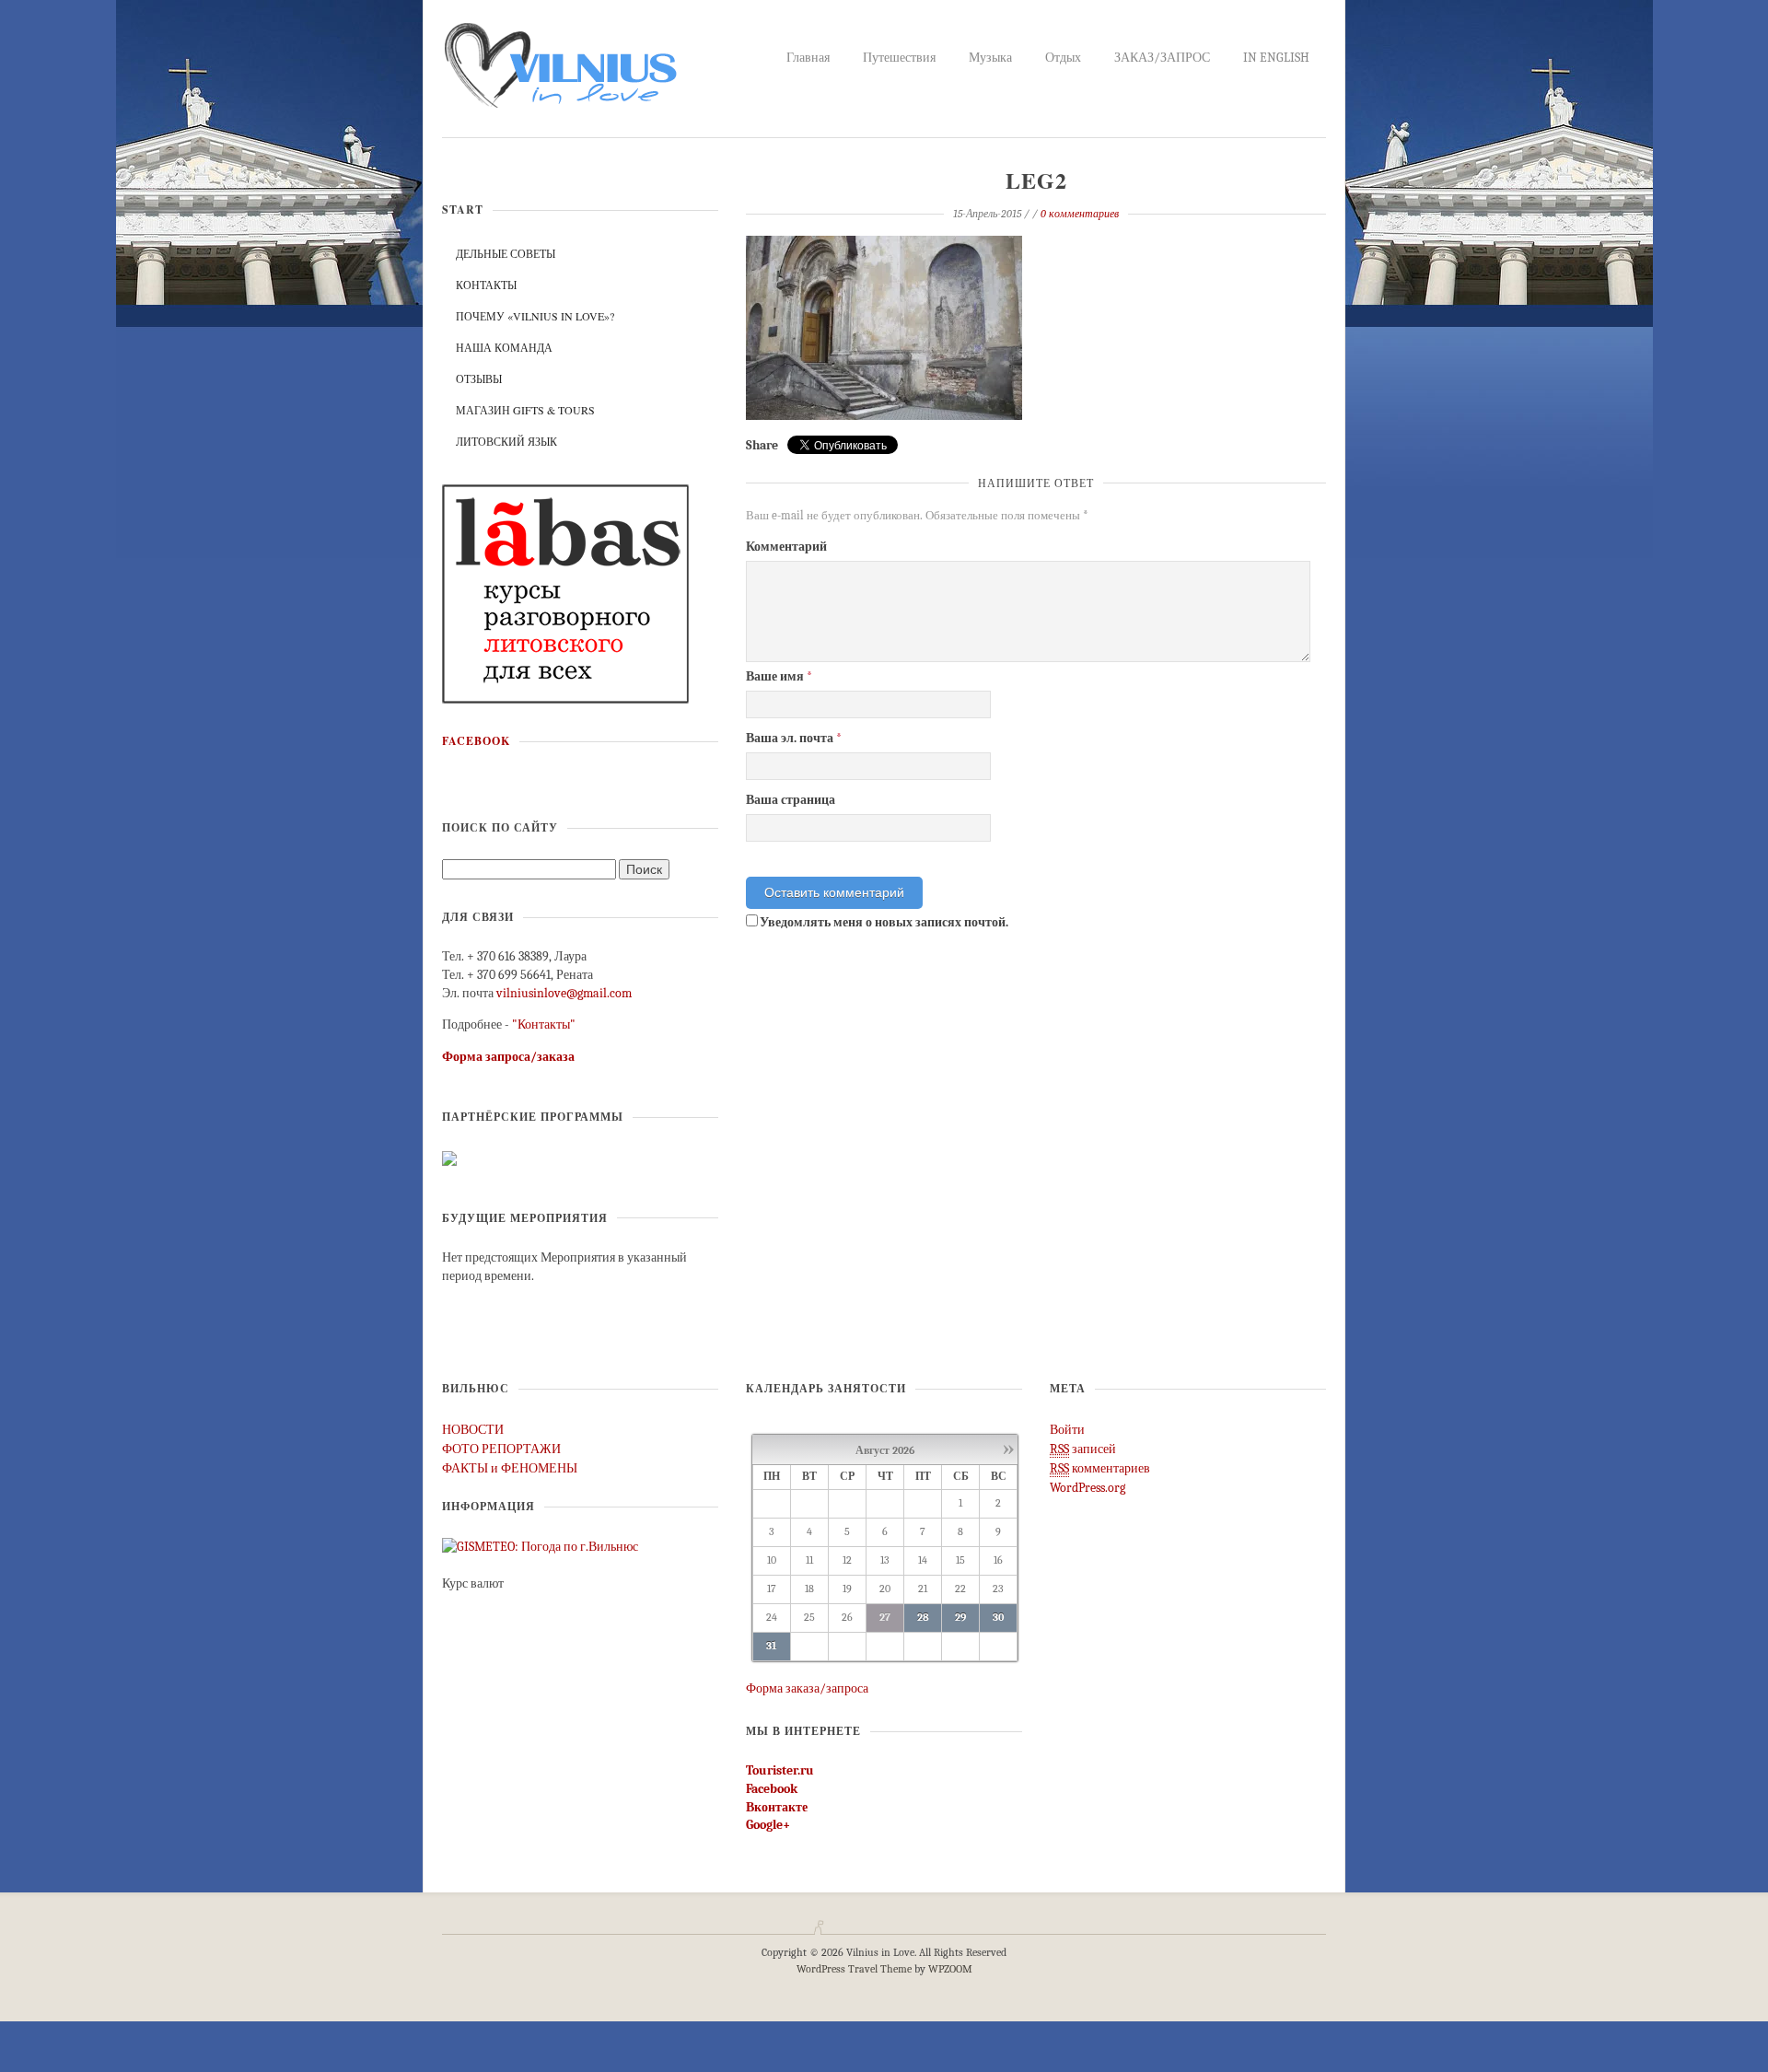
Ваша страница (791, 800)
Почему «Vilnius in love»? (535, 316)
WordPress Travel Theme (854, 1969)
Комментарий (786, 547)
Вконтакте (777, 1807)
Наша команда (504, 347)
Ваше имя (779, 676)
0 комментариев (1080, 214)
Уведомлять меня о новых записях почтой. (884, 922)
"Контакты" (544, 1024)
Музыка (990, 58)
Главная (808, 58)
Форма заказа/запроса (807, 1688)
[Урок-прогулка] (566, 593)
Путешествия (899, 58)
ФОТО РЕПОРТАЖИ (501, 1449)
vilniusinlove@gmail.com (564, 993)
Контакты (486, 285)
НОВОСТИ (473, 1430)
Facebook (476, 741)
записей (1083, 1449)
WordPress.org (1088, 1488)
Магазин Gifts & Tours (525, 410)
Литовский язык (506, 441)
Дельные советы (506, 253)
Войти (1067, 1430)
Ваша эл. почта (794, 738)
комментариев (1100, 1468)
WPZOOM (950, 1969)
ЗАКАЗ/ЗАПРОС (1162, 58)
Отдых (1063, 58)
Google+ (768, 1825)
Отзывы (479, 378)
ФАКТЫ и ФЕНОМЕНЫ (510, 1468)
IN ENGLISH (1276, 58)
